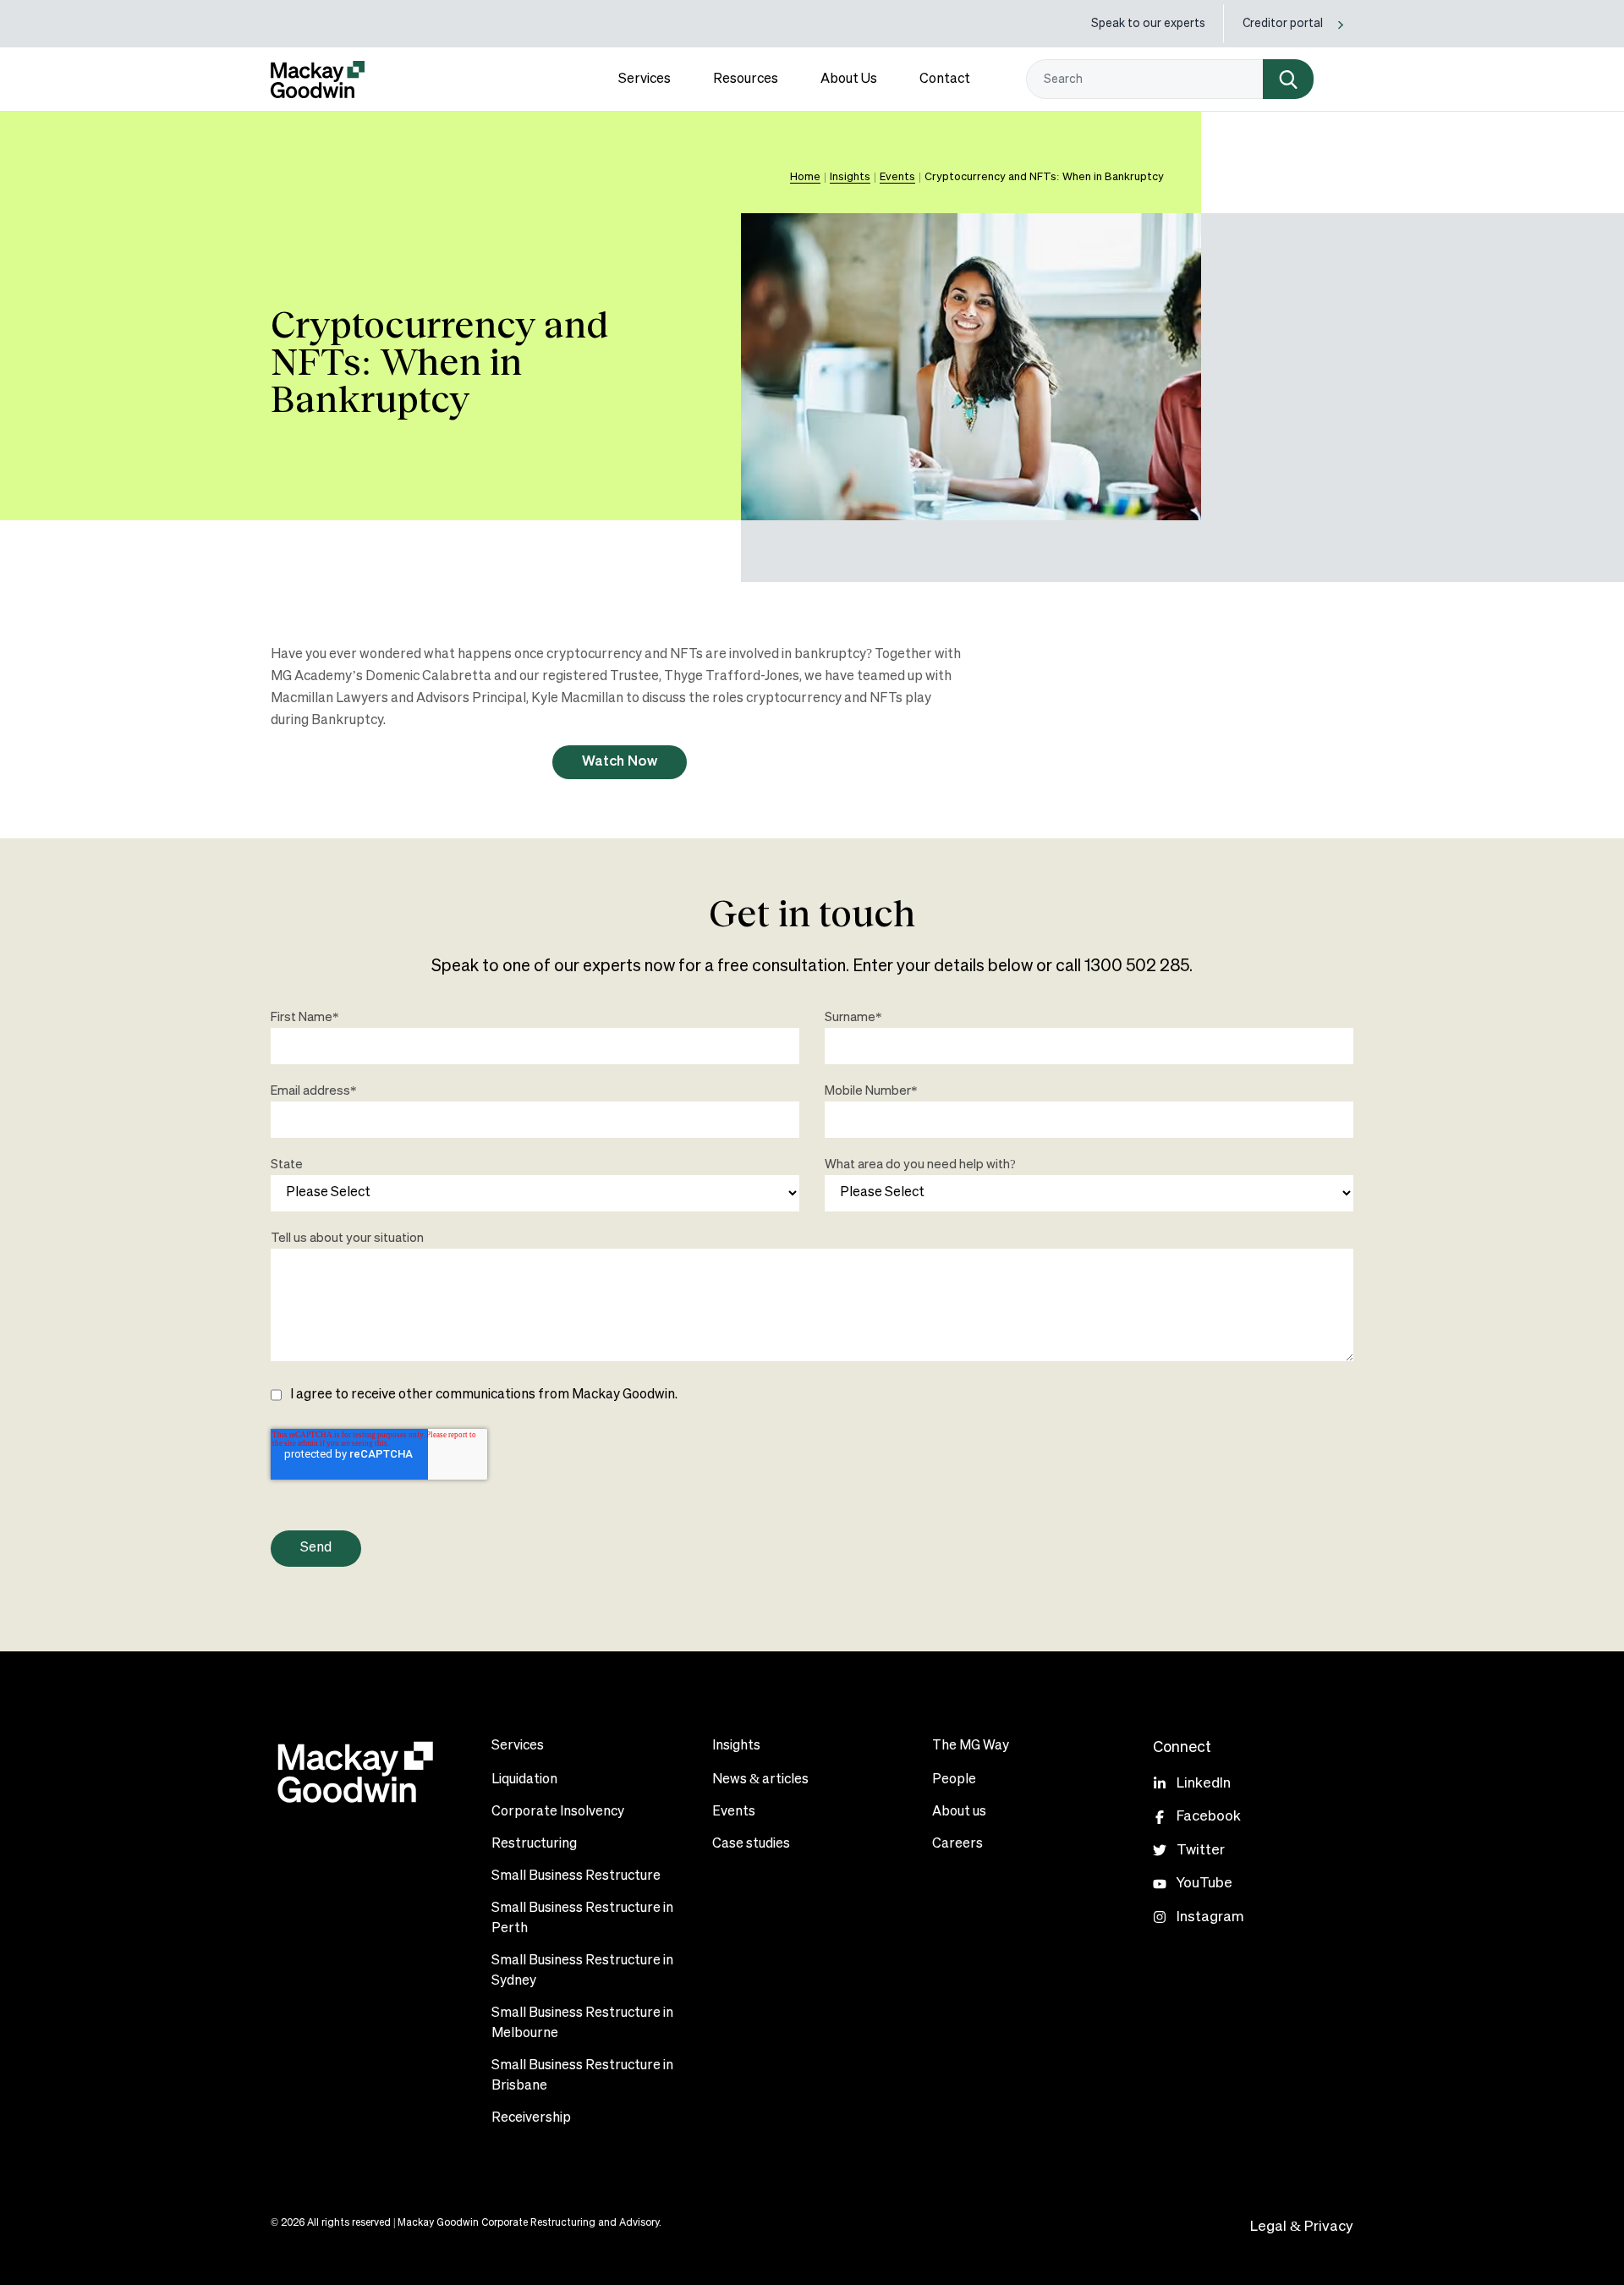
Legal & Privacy (1302, 2227)
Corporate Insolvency (558, 1812)
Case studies (751, 1844)
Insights (850, 177)
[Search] (1288, 79)
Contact (945, 80)
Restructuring (534, 1844)
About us (959, 1812)
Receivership (531, 2118)
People (954, 1780)
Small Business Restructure (576, 1876)
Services (645, 80)
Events (734, 1812)
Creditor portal (1283, 24)
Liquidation (524, 1780)
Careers (957, 1844)
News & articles (760, 1780)
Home (805, 177)
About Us (849, 80)
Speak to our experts (1148, 24)
